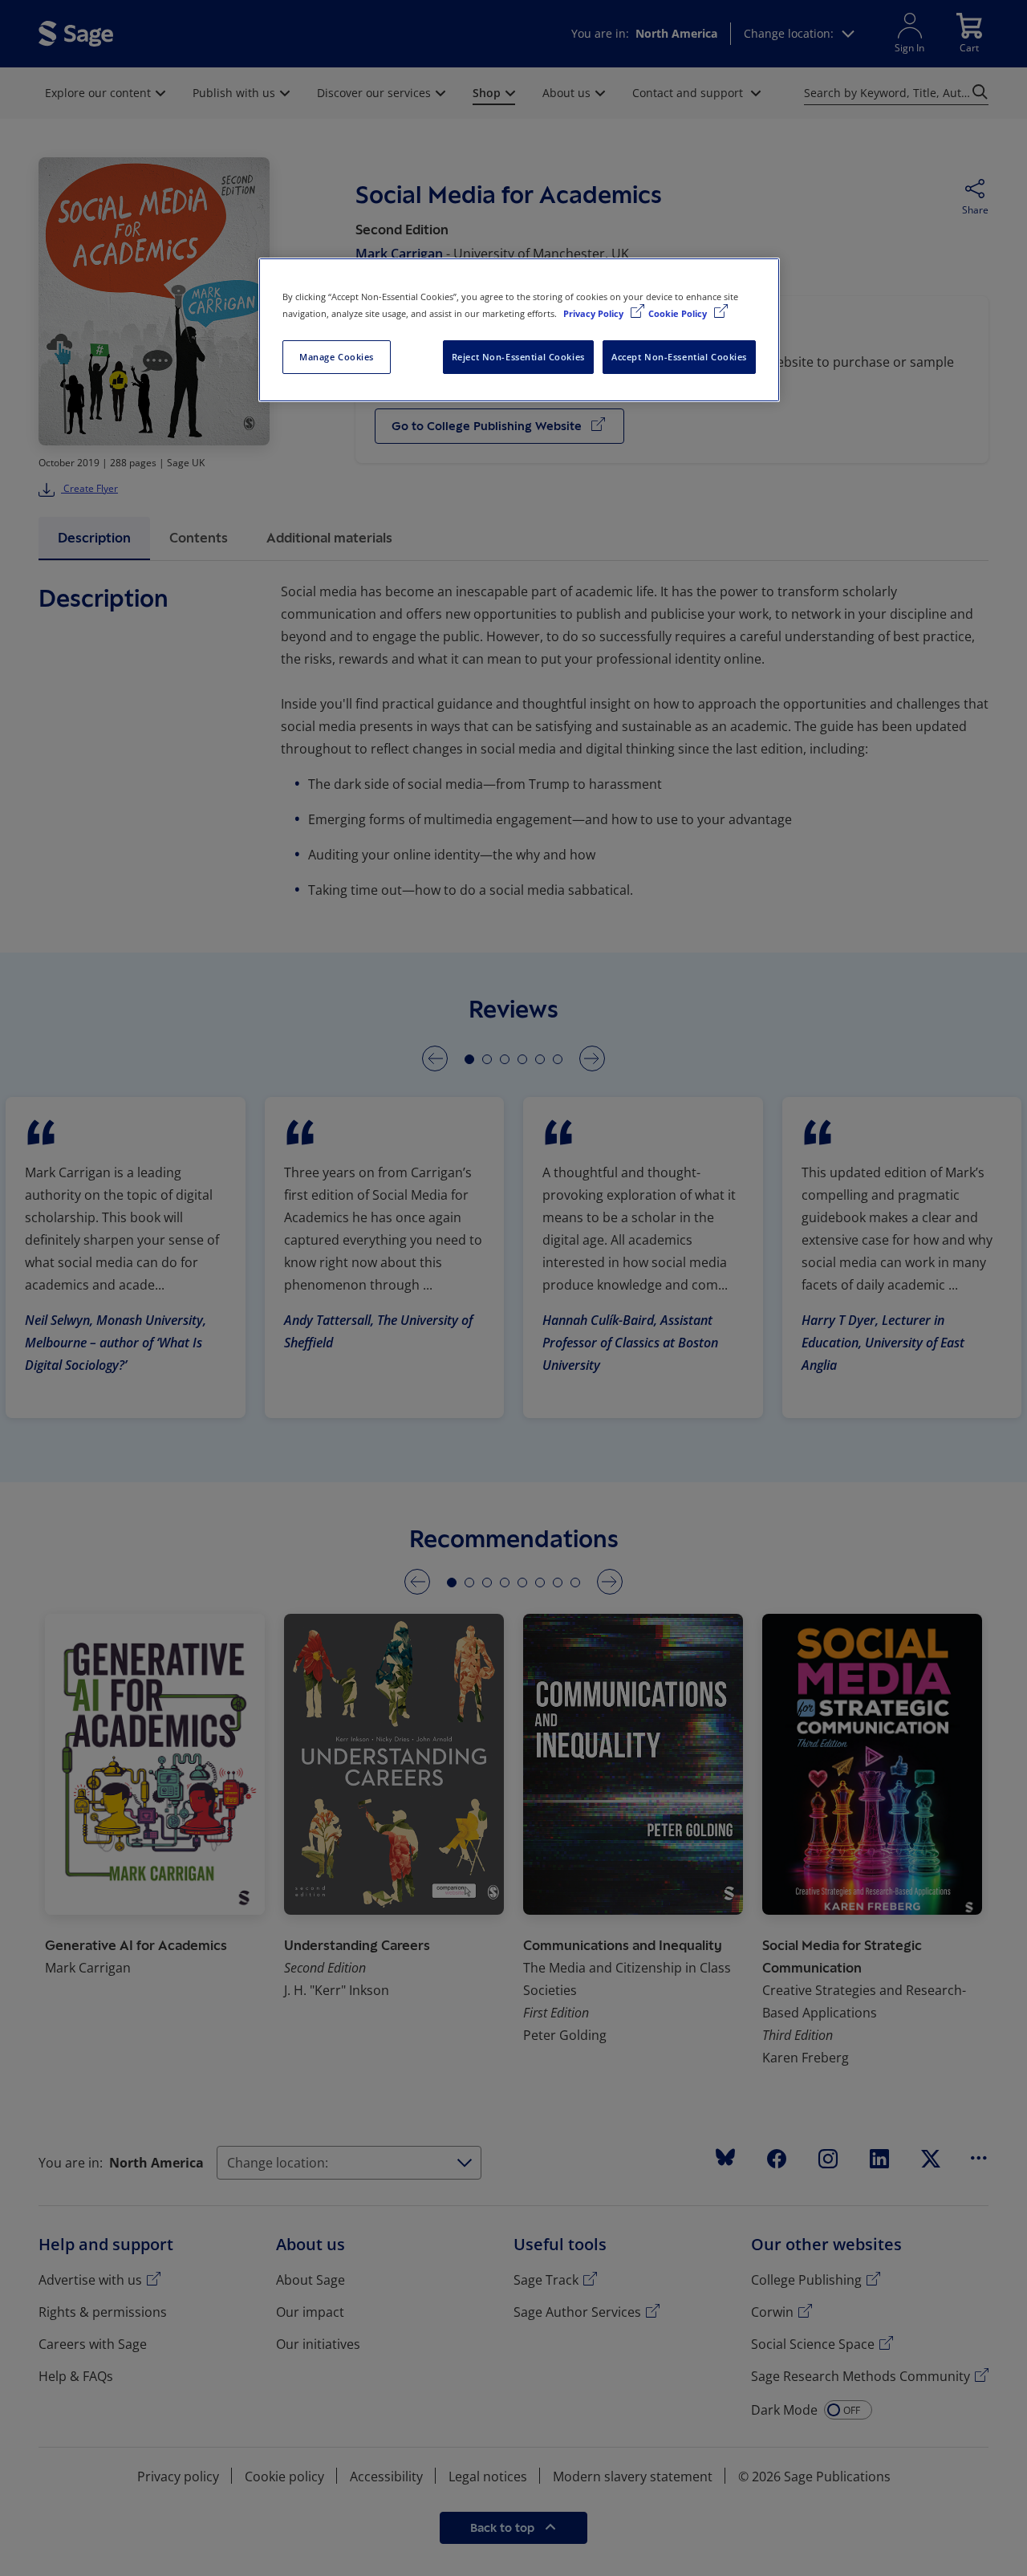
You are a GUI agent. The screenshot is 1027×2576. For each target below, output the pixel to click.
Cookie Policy (679, 313)
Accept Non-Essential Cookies (679, 357)
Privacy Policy (595, 313)
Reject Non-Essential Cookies (518, 357)
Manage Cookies (337, 357)
